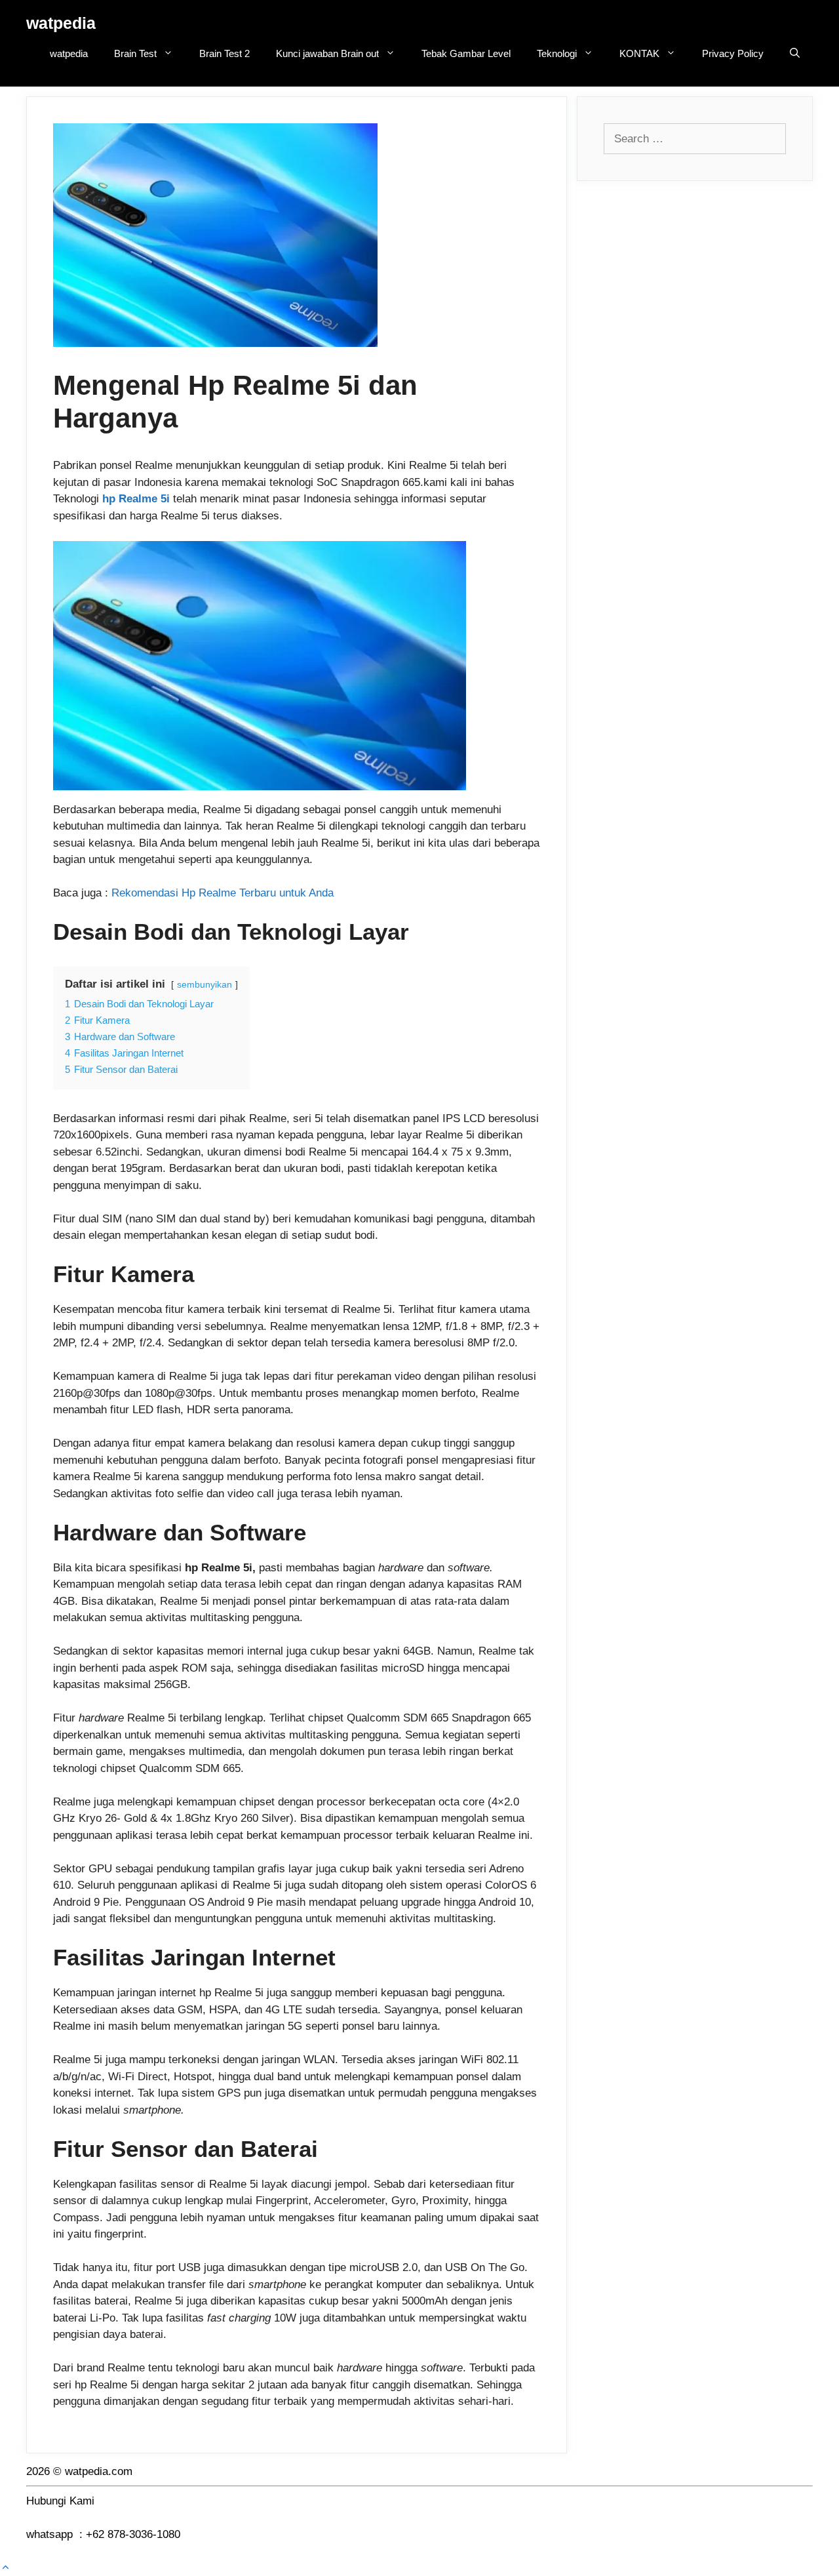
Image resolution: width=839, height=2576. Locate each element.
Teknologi (557, 53)
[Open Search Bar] (795, 54)
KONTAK (639, 53)
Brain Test (135, 53)
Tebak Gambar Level (466, 53)
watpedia (61, 23)
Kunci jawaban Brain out (327, 53)
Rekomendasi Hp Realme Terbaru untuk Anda (223, 893)
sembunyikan (205, 985)
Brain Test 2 (224, 53)
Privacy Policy (733, 53)
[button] (6, 2568)
